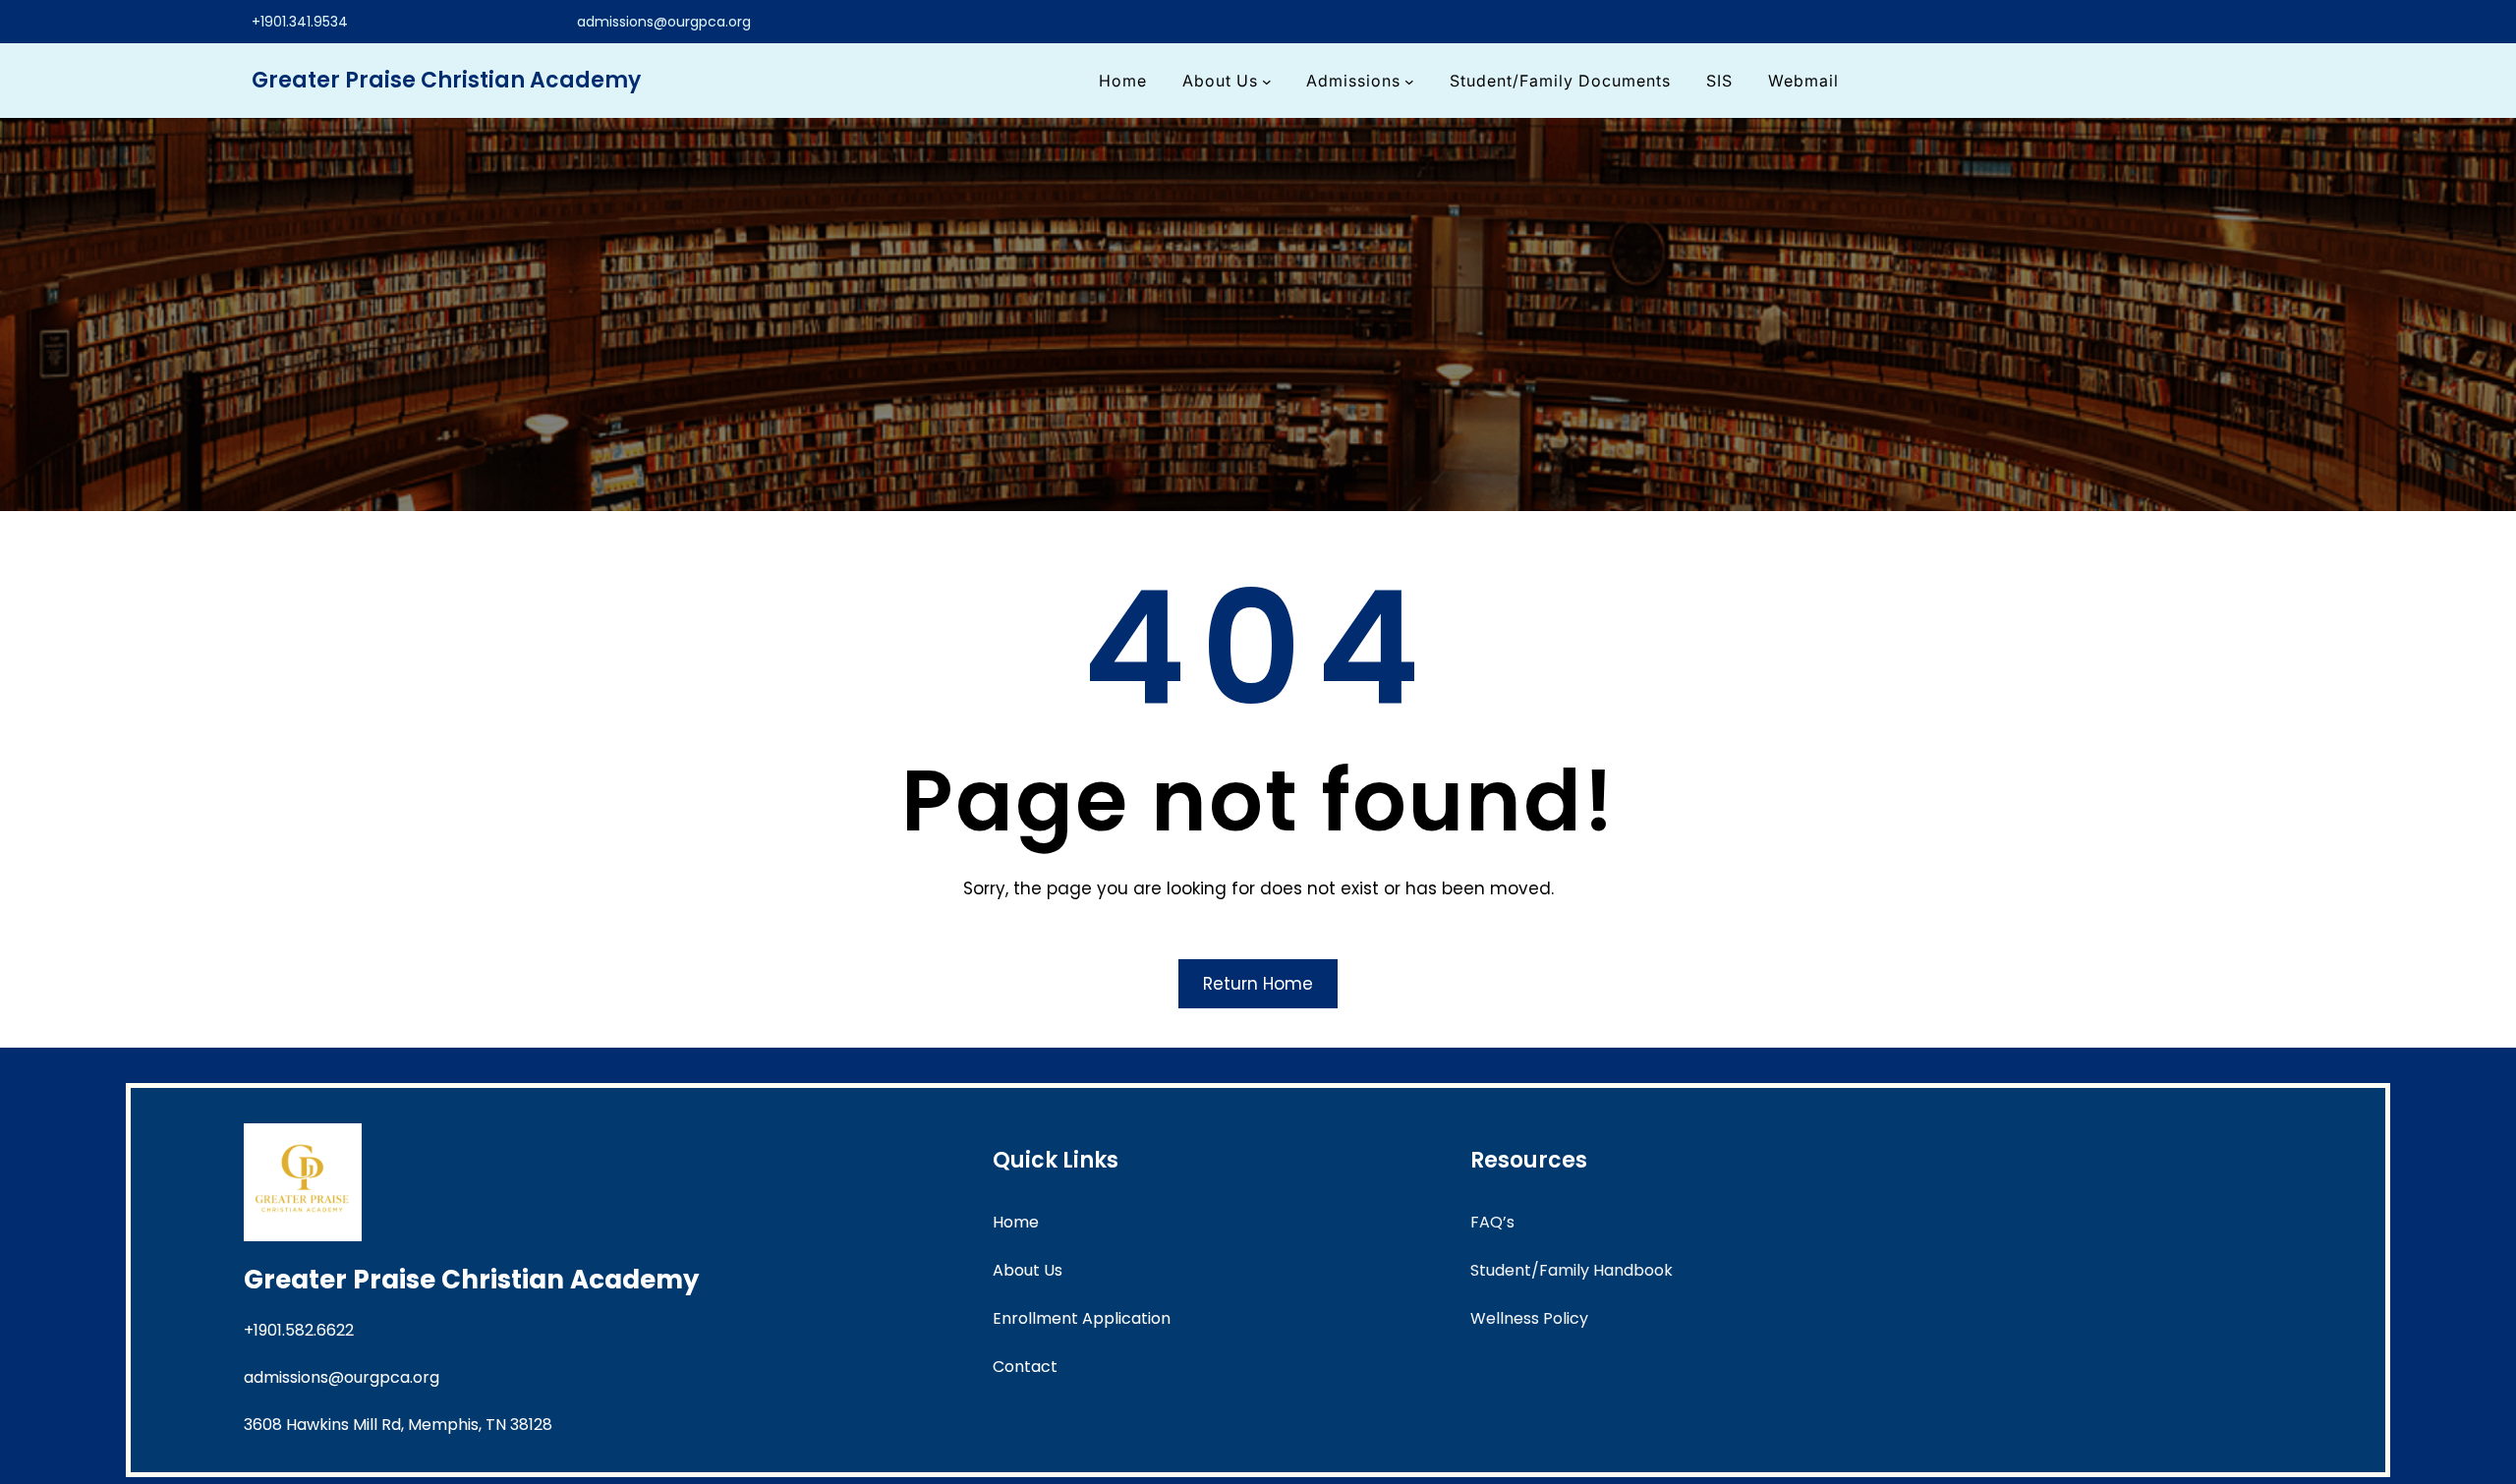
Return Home (1258, 984)
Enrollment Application (1082, 1318)
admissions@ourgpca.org (664, 22)
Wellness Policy (1529, 1318)
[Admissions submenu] (1409, 81)
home (1016, 1222)
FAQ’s (1492, 1222)
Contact (1025, 1367)
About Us (1028, 1270)
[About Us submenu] (1267, 81)
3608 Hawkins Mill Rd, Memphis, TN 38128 (398, 1425)
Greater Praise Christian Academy (446, 80)
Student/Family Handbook (1572, 1270)
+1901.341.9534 (300, 22)
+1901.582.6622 (299, 1330)
